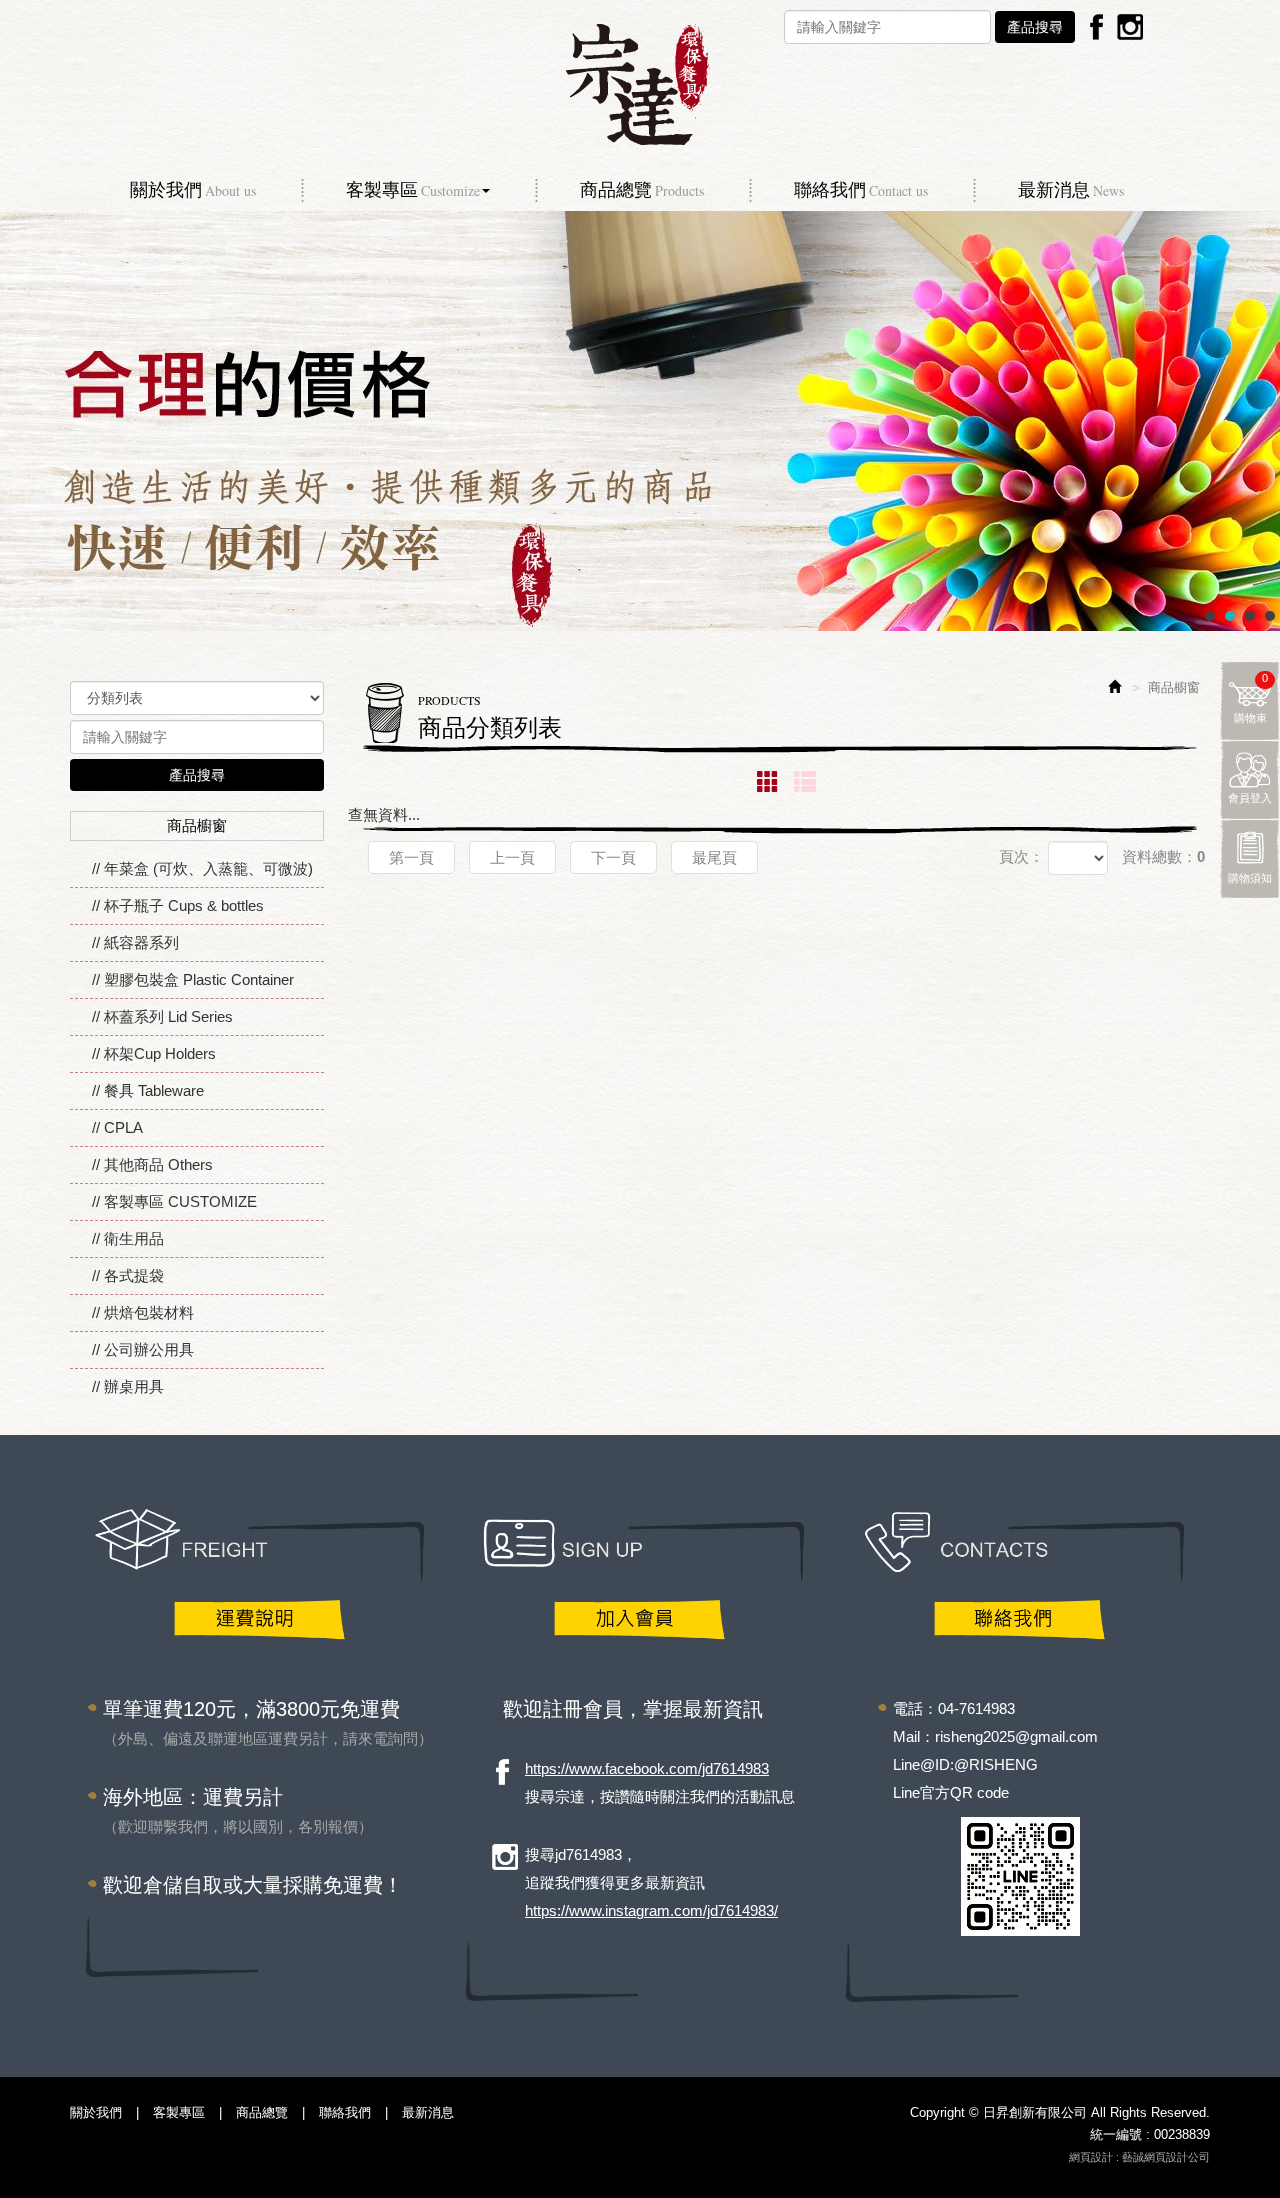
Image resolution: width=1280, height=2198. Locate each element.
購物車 (1251, 698)
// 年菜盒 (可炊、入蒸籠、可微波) (202, 868)
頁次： (1021, 856)
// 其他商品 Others (152, 1164)
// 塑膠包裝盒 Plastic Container (193, 979)
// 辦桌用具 (128, 1386)
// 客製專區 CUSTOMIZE (174, 1201)
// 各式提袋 (128, 1275)
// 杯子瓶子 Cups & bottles (178, 905)
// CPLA (117, 1127)
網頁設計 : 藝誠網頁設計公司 (1139, 2157)
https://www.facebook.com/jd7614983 (647, 1768)
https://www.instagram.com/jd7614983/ (651, 1910)
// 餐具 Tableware (148, 1090)
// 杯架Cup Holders (154, 1053)
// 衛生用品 (128, 1238)
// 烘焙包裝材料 (143, 1312)
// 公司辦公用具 (143, 1349)
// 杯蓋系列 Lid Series (162, 1016)
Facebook (1097, 26)
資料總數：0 (1163, 856)
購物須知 (1250, 878)
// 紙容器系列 (135, 942)
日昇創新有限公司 (640, 85)
